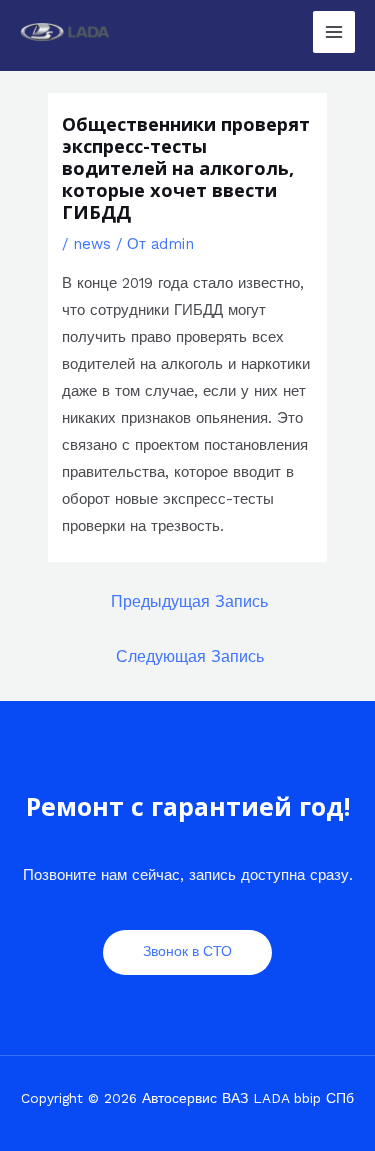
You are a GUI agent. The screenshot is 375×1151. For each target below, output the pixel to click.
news (92, 244)
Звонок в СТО (187, 951)
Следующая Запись (190, 657)
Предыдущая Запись (189, 602)
